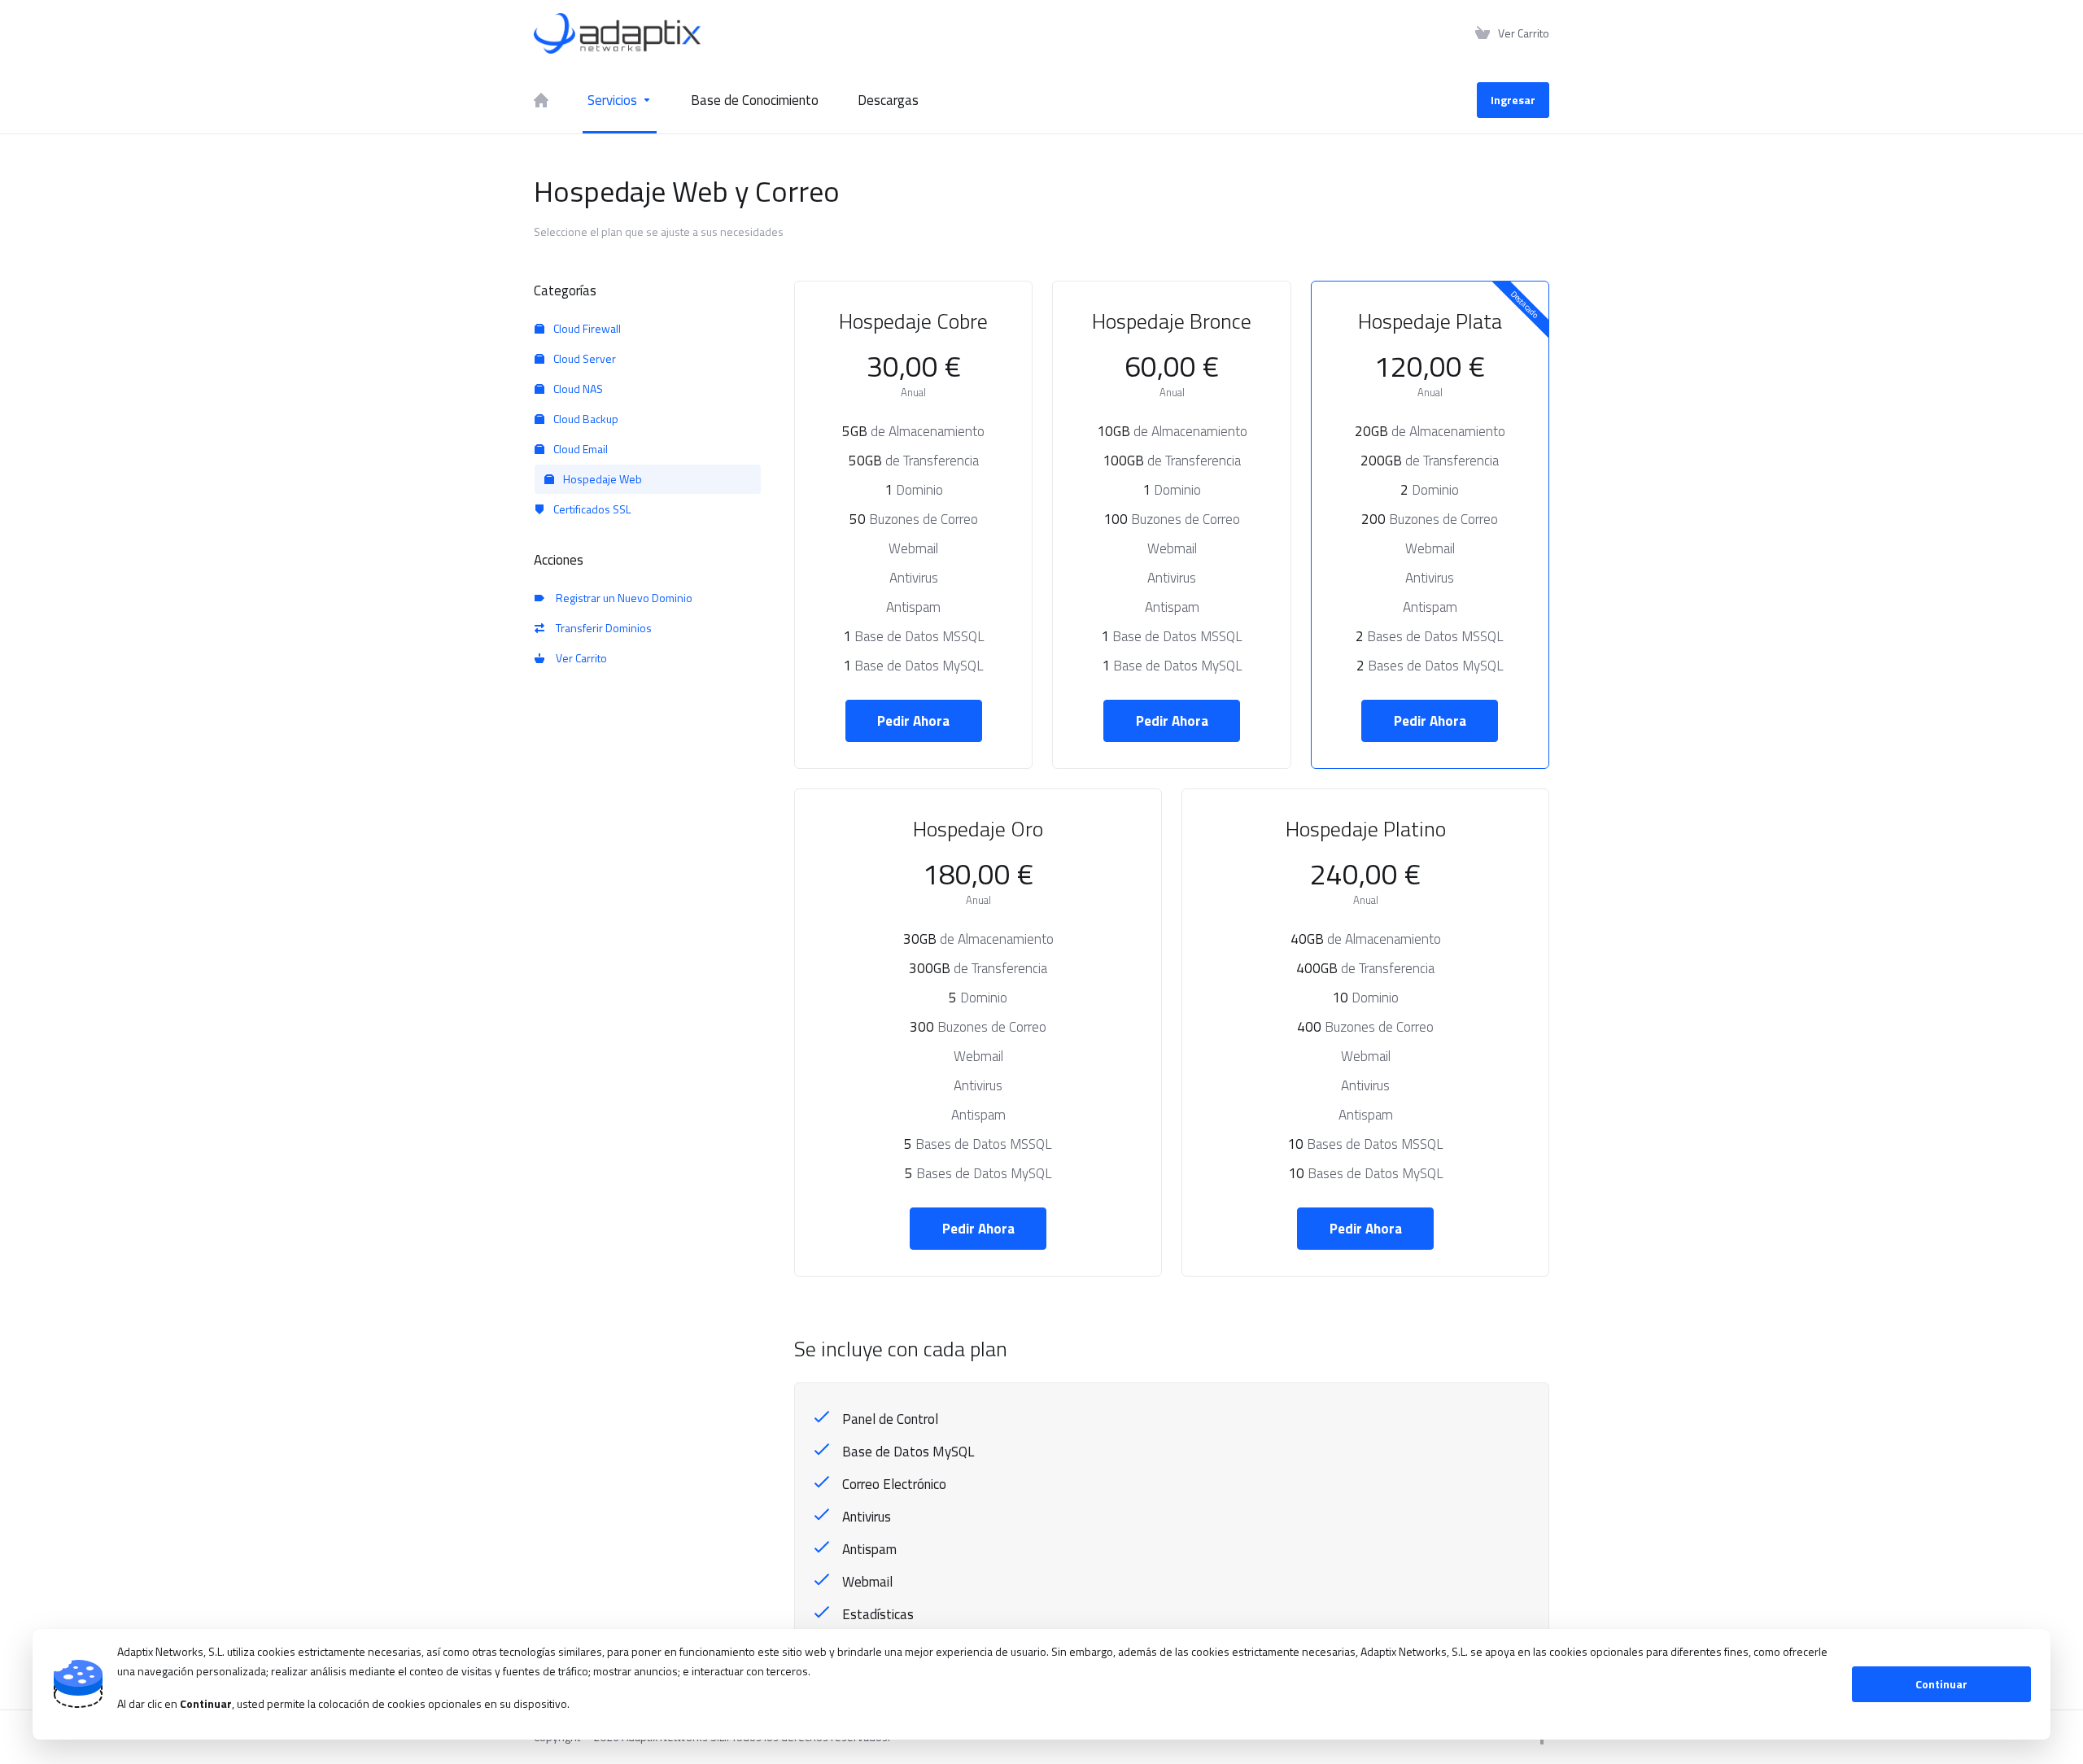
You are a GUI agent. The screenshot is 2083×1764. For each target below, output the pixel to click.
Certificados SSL (591, 509)
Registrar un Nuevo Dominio (622, 598)
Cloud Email (579, 449)
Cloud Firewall (586, 328)
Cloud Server (583, 358)
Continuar (1941, 1684)
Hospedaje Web (601, 479)
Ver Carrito (579, 658)
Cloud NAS (577, 389)
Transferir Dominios (601, 628)
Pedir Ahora (913, 721)
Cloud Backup (585, 419)
